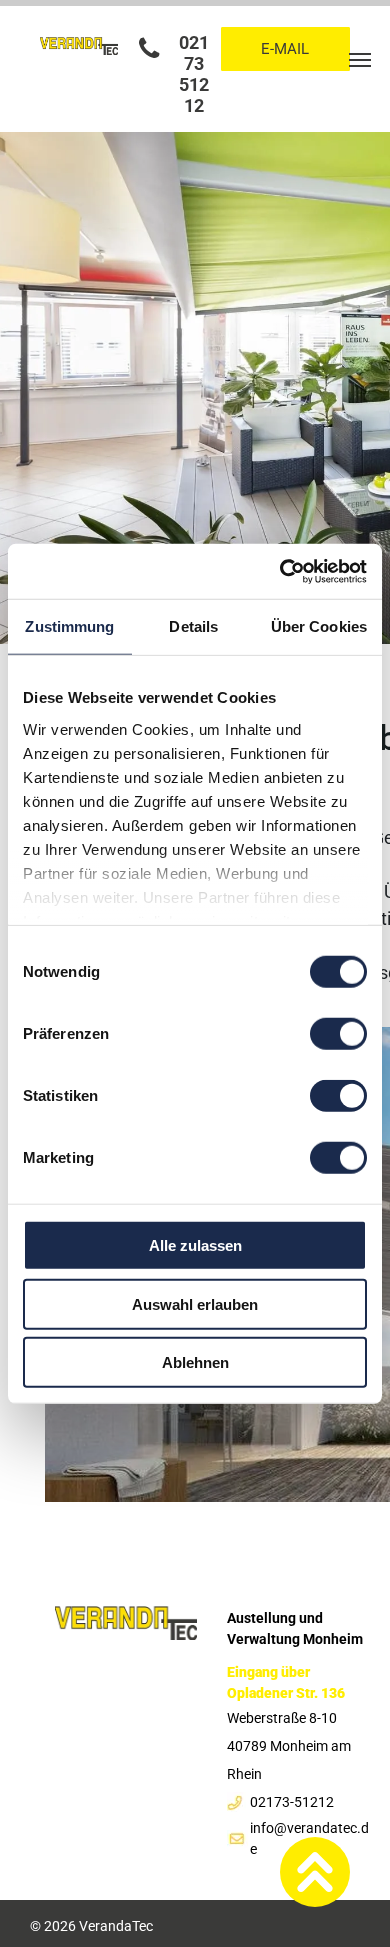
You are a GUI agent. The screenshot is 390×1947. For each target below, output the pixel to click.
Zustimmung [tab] (69, 626)
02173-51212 (292, 1802)
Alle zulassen (195, 1245)
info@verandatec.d (309, 1828)
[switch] (338, 1034)
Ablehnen (195, 1362)
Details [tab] (193, 626)
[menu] (360, 60)
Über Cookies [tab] (319, 626)
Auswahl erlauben (195, 1303)
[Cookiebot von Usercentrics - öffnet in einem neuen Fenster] (280, 571)
